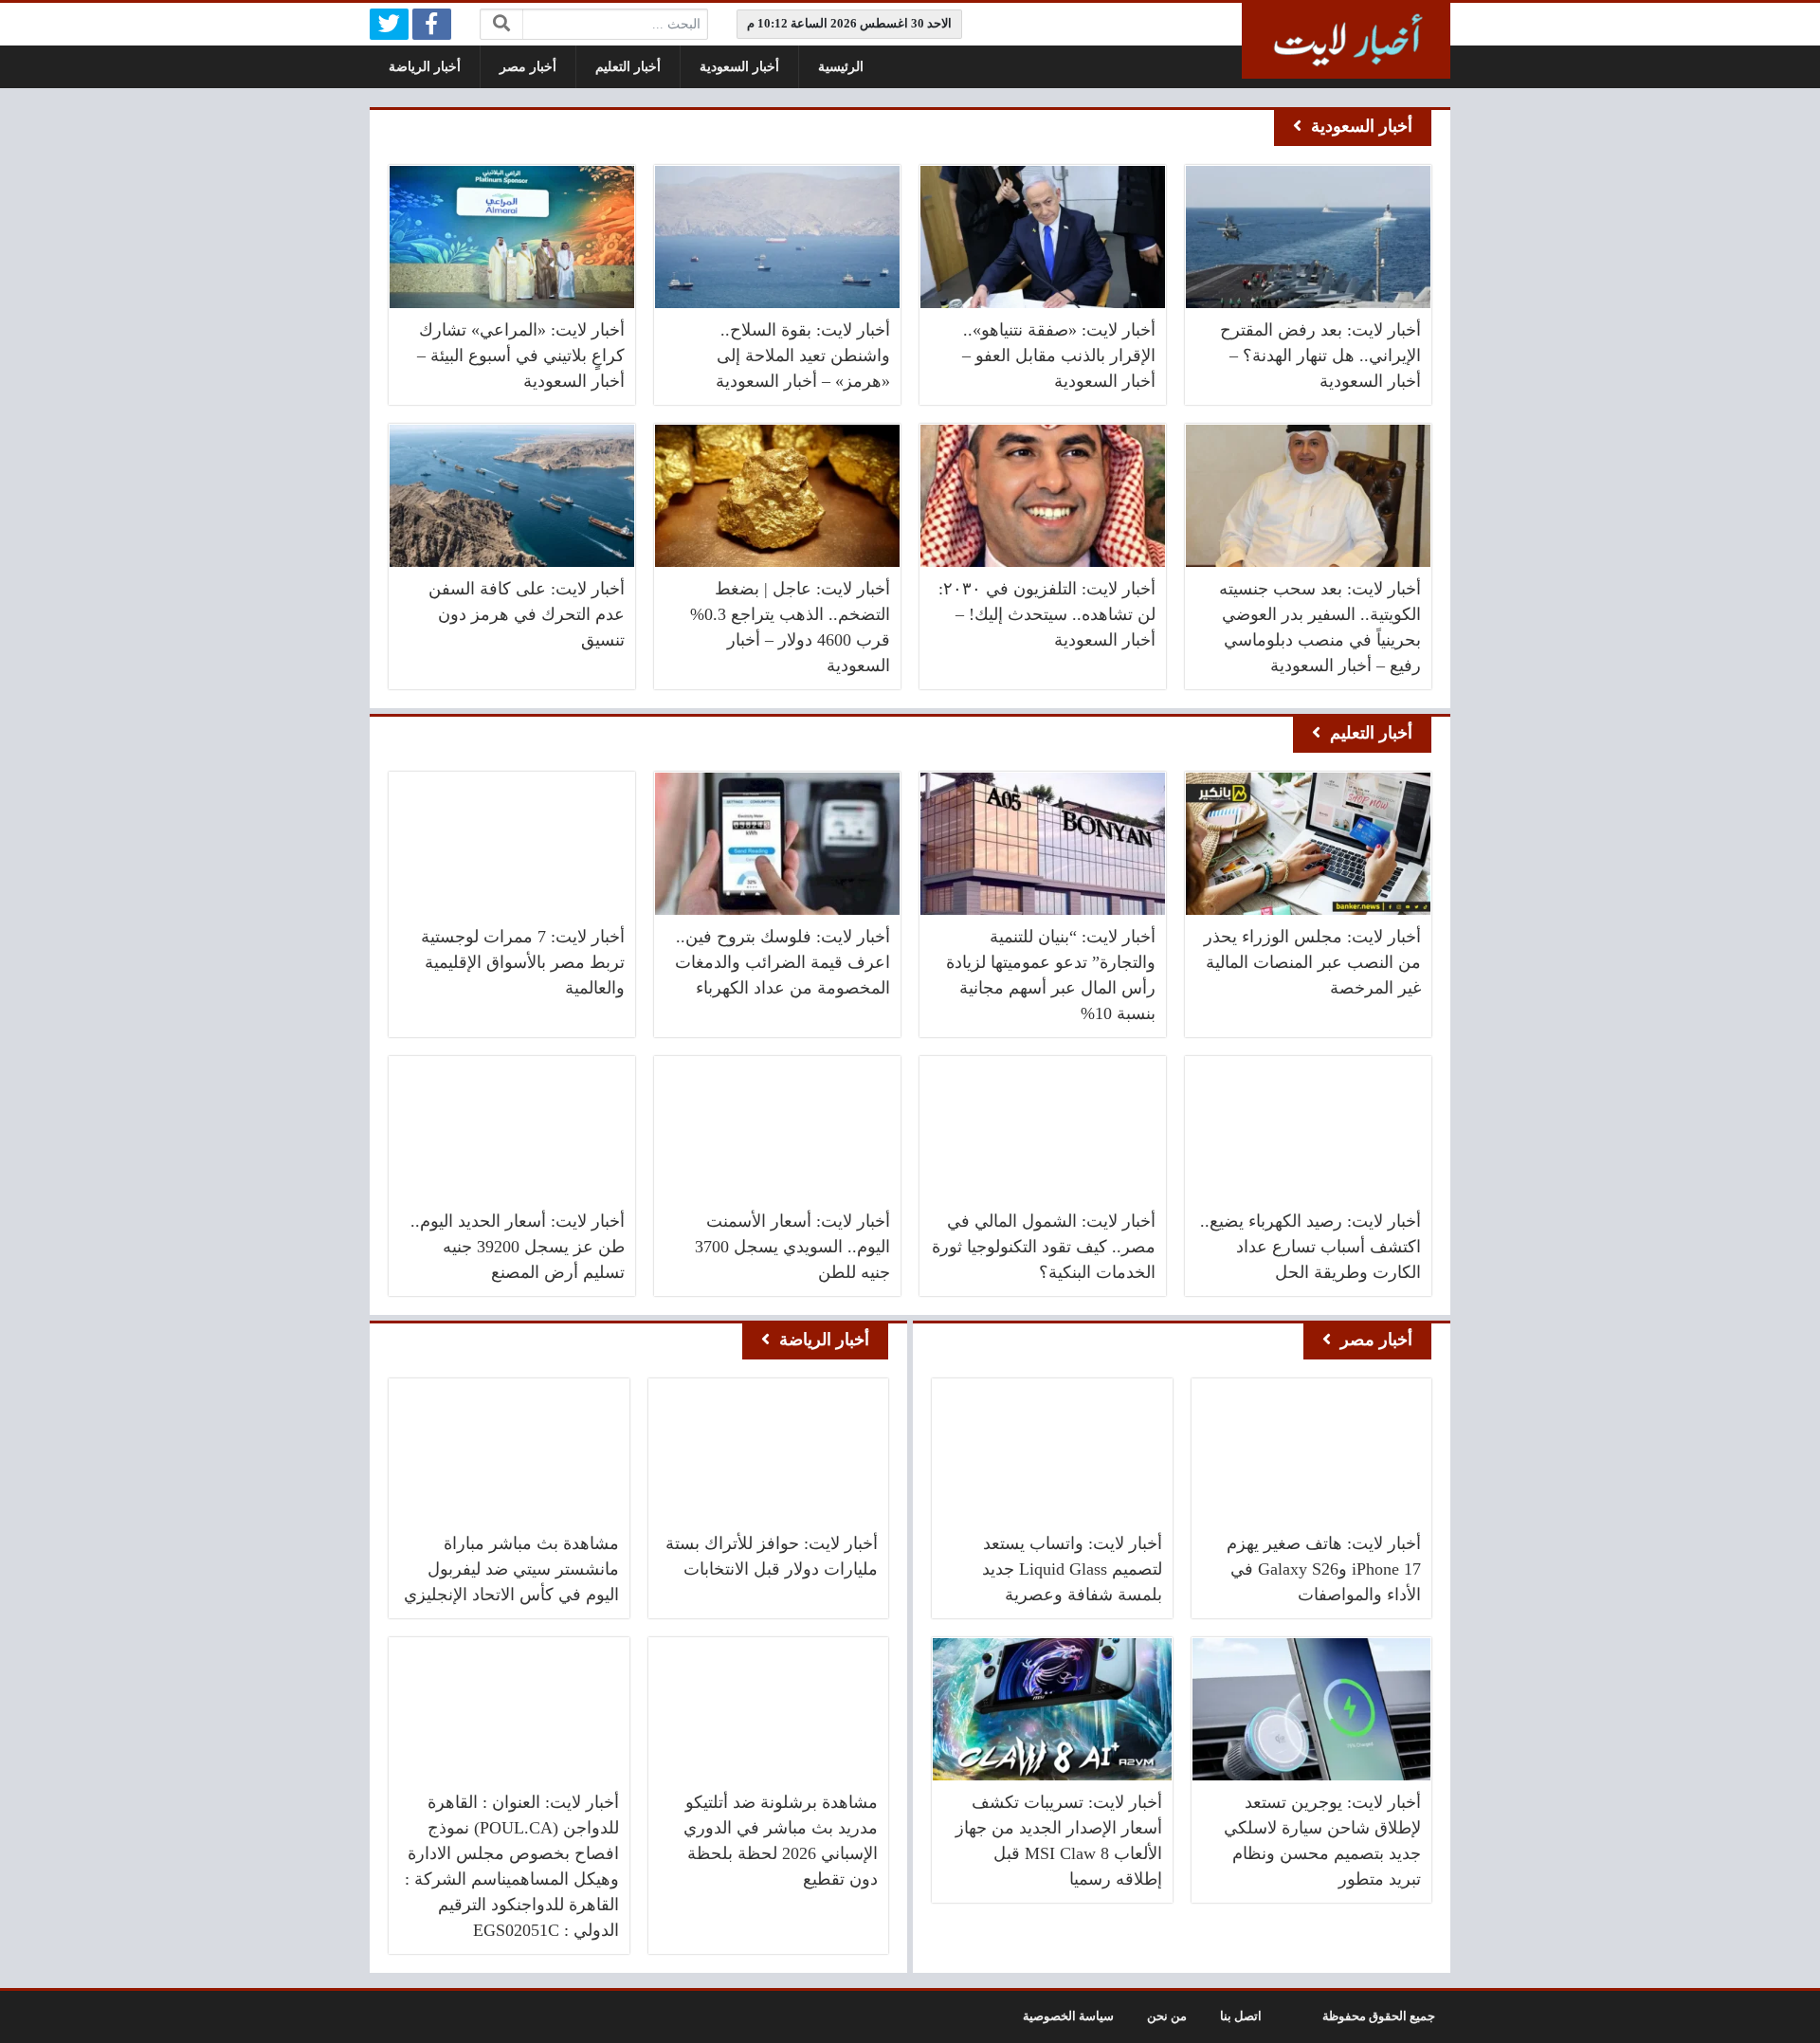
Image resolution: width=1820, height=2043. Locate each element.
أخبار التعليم (628, 67)
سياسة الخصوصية (1068, 2016)
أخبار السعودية (739, 67)
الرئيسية (841, 67)
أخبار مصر (528, 67)
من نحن (1167, 2016)
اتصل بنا (1241, 2016)
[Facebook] (432, 24)
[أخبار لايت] (1346, 41)
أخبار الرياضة (425, 67)
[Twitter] (389, 24)
